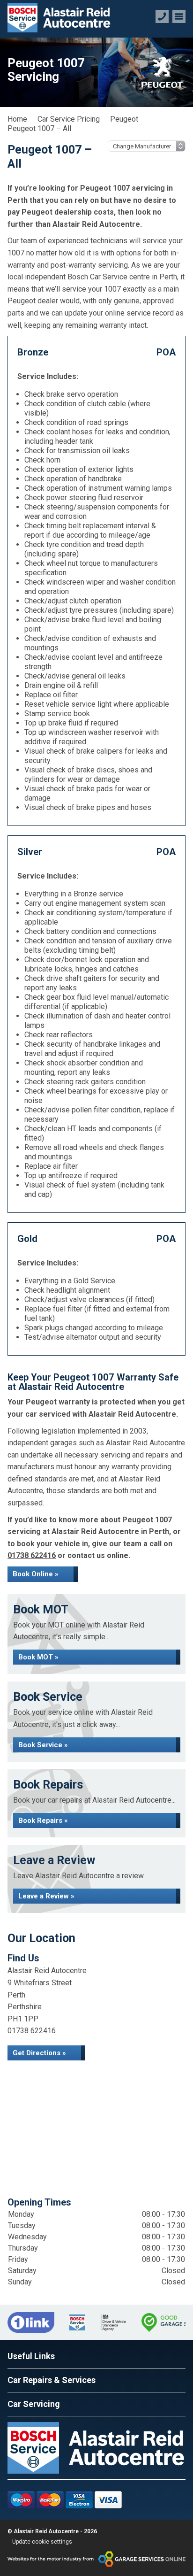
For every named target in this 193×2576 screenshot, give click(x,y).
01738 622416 (32, 1555)
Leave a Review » (46, 1896)
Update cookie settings (42, 2542)
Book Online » (36, 1574)
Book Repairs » (43, 1820)
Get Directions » (39, 2053)
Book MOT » (38, 1657)
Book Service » (43, 1745)
